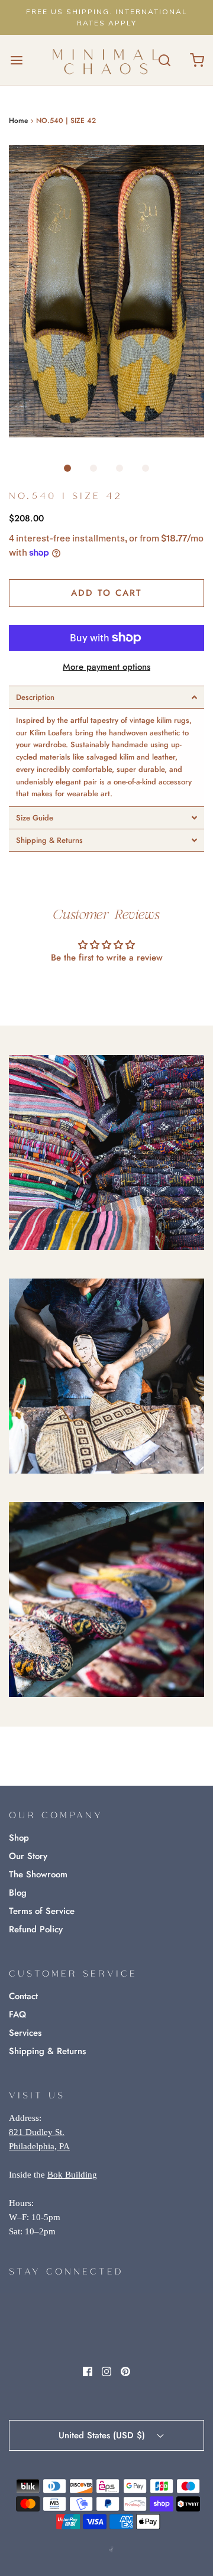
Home (18, 121)
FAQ (17, 2014)
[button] (106, 291)
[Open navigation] (16, 60)
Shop (19, 1838)
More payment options (106, 667)
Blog (18, 1893)
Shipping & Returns (47, 2051)
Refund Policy (36, 1929)
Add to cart (106, 593)
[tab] (106, 697)
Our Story (28, 1856)
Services (25, 2033)
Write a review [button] (107, 990)
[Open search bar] (164, 60)
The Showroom (38, 1874)
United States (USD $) (103, 2435)
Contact (23, 1996)
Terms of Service (42, 1911)
